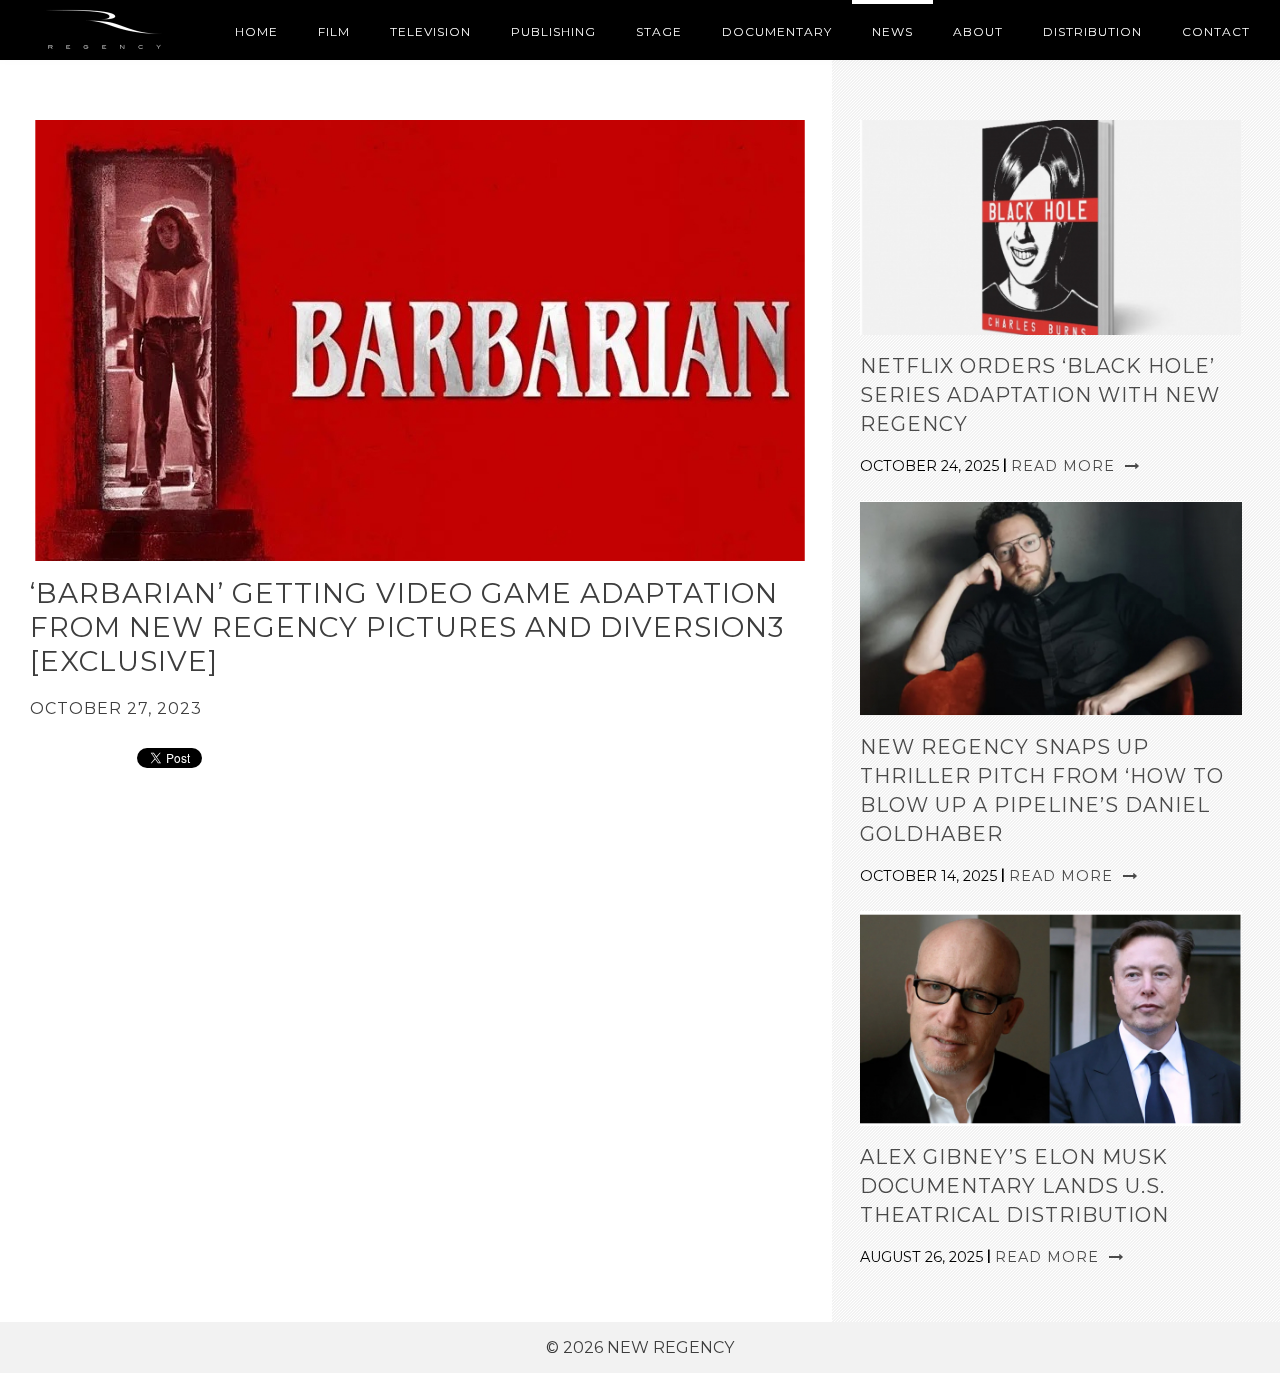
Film (334, 31)
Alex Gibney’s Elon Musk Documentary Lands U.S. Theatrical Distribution (1014, 1186)
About (978, 31)
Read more (1065, 466)
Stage (659, 31)
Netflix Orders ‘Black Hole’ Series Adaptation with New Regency (1040, 395)
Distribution (1092, 31)
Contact (1216, 31)
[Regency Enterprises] (107, 30)
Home (256, 31)
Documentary (777, 31)
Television (430, 31)
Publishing (553, 31)
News (892, 31)
